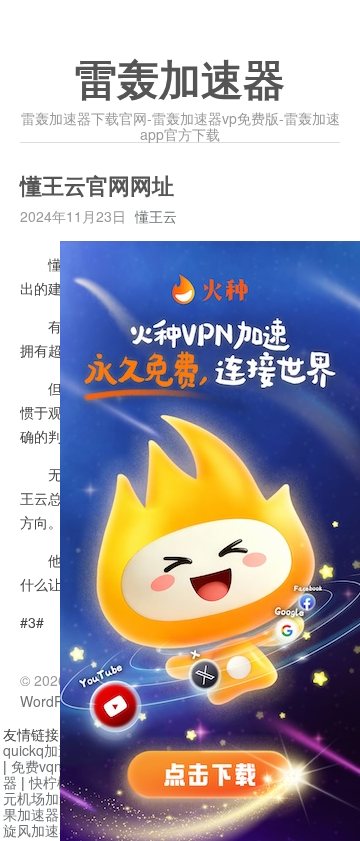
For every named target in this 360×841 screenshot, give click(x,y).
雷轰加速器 (180, 81)
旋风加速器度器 (52, 830)
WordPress (55, 701)
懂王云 (156, 216)
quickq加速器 (44, 750)
